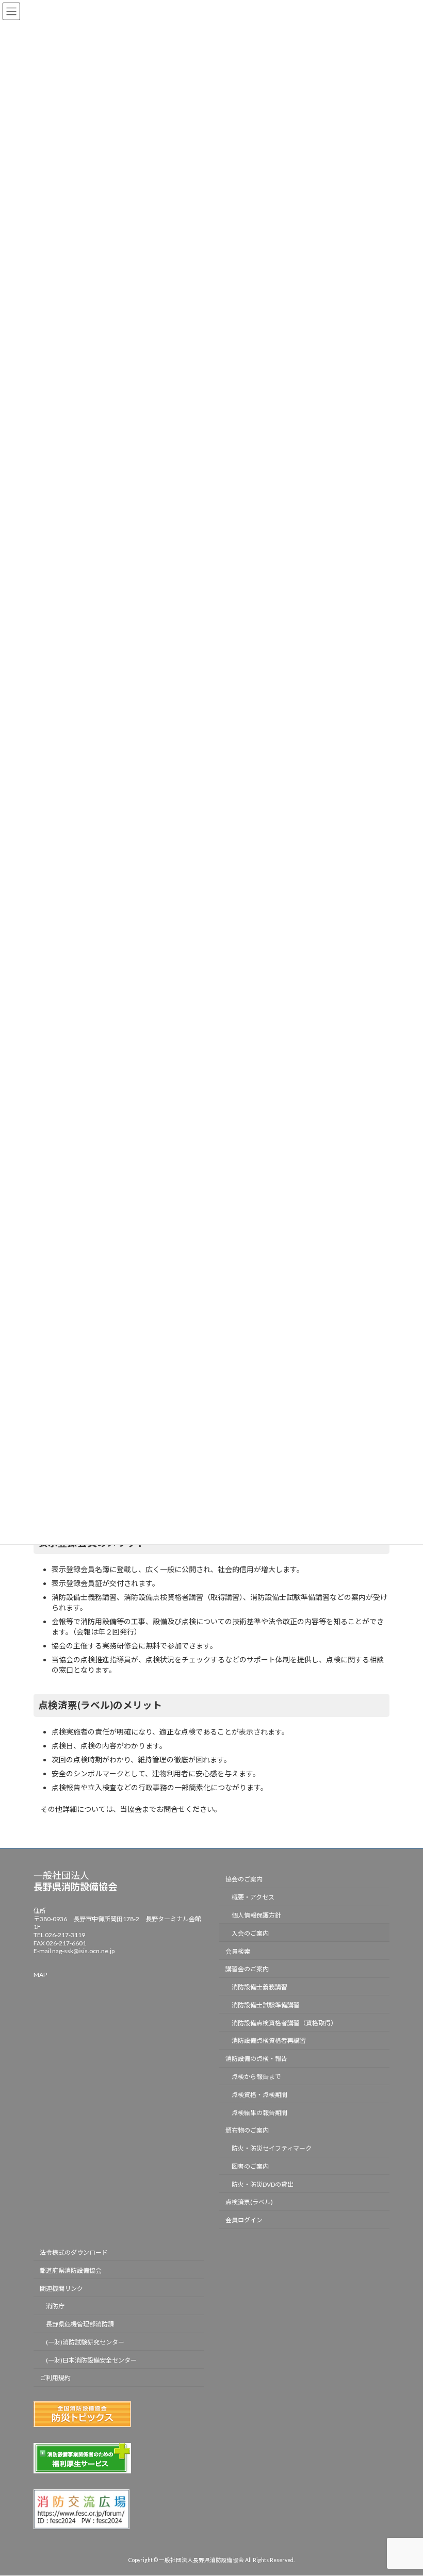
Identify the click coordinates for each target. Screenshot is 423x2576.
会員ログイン (244, 2220)
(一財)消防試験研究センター (85, 2342)
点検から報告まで (256, 2077)
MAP (40, 1975)
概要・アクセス (253, 1897)
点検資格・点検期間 (259, 2095)
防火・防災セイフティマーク (272, 2148)
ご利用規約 (55, 2378)
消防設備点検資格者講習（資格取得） (284, 2023)
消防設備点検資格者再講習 (269, 2041)
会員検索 (238, 1951)
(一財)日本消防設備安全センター (91, 2360)
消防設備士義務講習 (259, 1987)
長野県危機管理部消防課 (80, 2324)
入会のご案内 (250, 1933)
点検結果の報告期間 (259, 2113)
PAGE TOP (404, 2488)
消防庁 (55, 2307)
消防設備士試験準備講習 (266, 2005)
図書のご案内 (250, 2166)
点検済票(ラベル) (249, 2202)
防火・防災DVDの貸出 (263, 2184)
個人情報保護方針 (256, 1915)
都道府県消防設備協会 (71, 2270)
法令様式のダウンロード (74, 2252)
